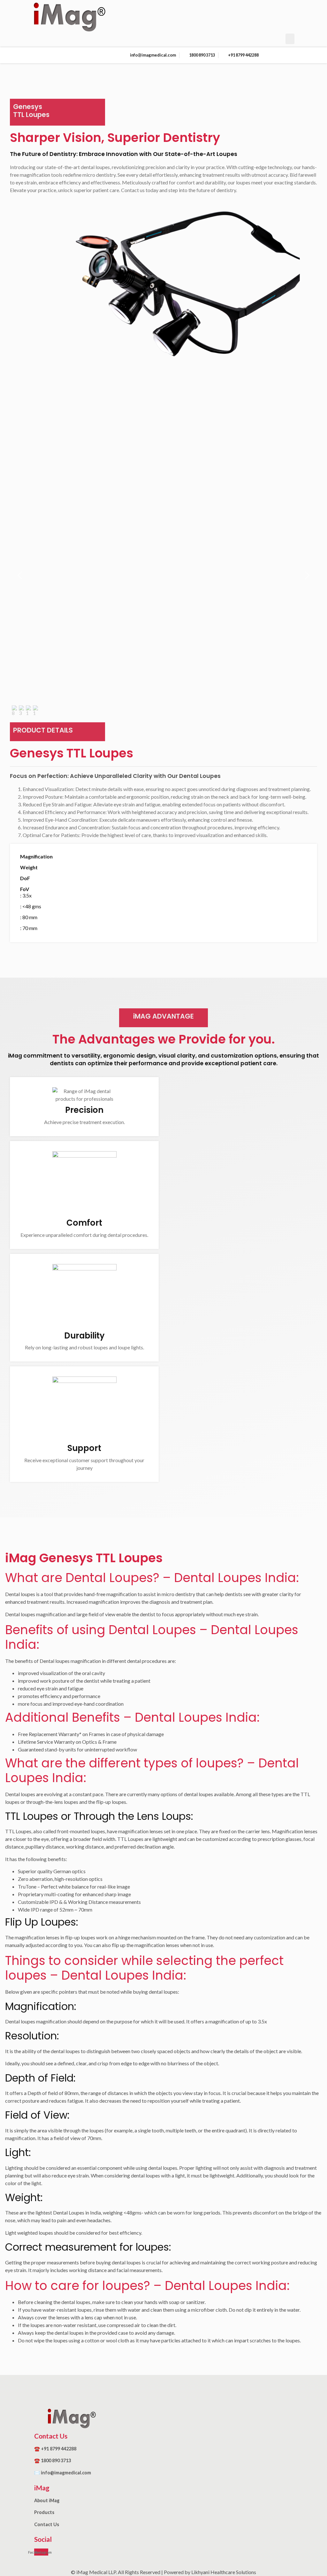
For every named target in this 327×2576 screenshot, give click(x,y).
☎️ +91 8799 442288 (55, 2449)
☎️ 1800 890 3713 (53, 2460)
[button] (290, 39)
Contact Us (47, 2524)
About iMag (47, 2500)
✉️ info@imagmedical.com (63, 2473)
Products (44, 2512)
